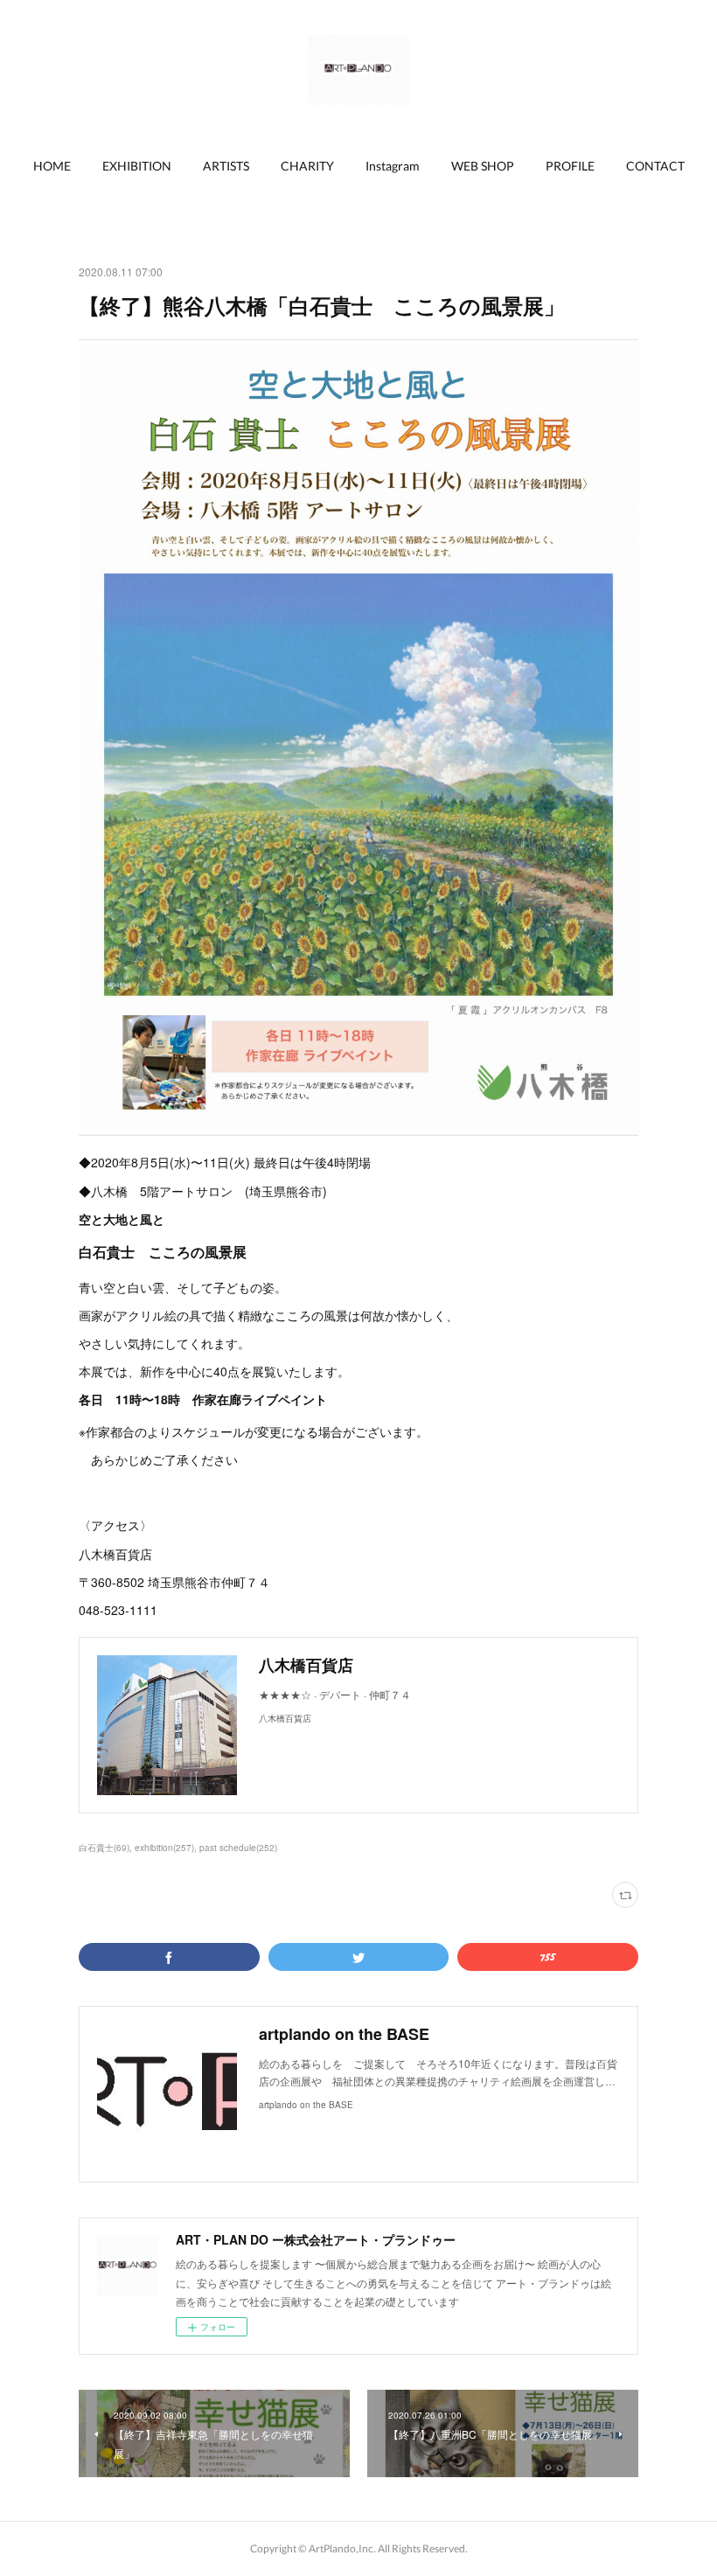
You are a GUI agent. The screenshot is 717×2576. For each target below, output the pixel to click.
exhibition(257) (164, 1848)
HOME (52, 166)
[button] (52, 166)
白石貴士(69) (104, 1848)
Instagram (393, 166)
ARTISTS (226, 166)
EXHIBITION (137, 166)
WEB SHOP (483, 166)
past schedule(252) (238, 1848)
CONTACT (655, 166)
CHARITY (307, 166)
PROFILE (570, 166)
